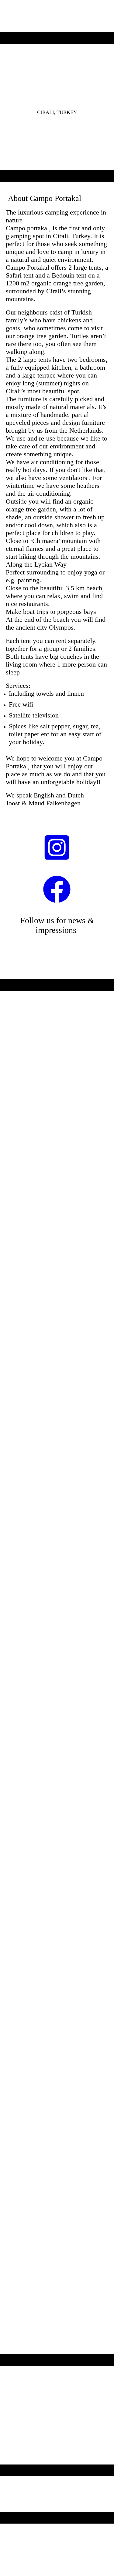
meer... (12, 2213)
